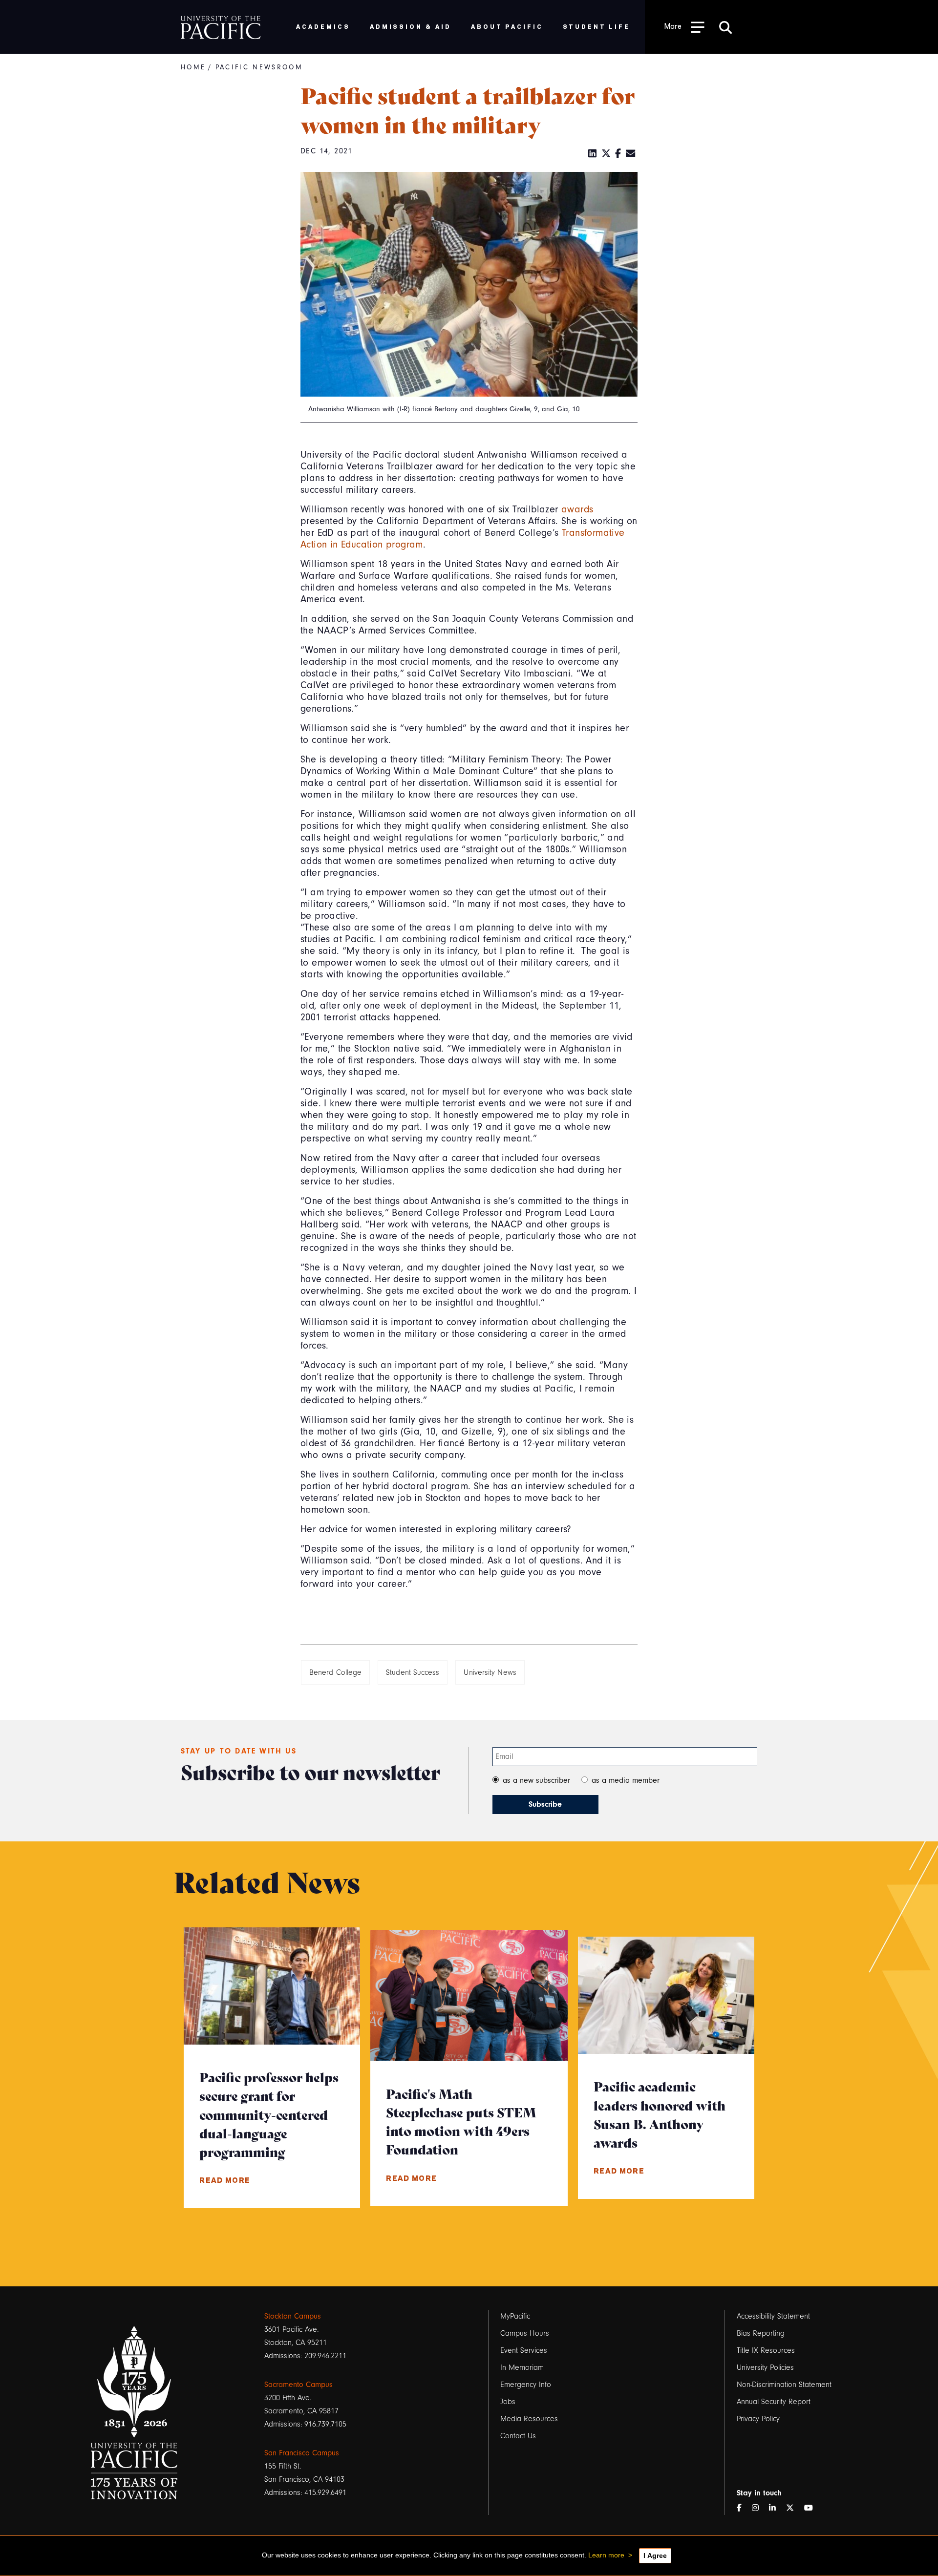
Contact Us (518, 2436)
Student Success (413, 1672)
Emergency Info (526, 2385)
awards (577, 509)
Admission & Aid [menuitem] (411, 26)
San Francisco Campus (302, 2453)
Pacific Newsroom (259, 67)
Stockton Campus (293, 2316)
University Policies (765, 2367)
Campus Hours (525, 2333)
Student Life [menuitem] (597, 26)
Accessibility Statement (773, 2316)
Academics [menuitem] (323, 26)
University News (490, 1672)
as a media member (626, 1780)
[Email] (631, 154)
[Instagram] (759, 2508)
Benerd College (335, 1672)
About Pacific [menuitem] (507, 26)
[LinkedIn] (593, 154)
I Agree (655, 2555)
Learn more (606, 2555)
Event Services (524, 2350)
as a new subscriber (536, 1780)
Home (193, 67)
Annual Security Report (774, 2402)
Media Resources (529, 2419)
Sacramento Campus (298, 2385)
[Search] (725, 27)
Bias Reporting (761, 2333)
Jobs (508, 2402)
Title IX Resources (766, 2350)
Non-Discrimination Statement (784, 2385)
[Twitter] (606, 154)
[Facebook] (618, 154)
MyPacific (515, 2316)
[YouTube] (812, 2508)
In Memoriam (522, 2367)
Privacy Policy (758, 2419)
